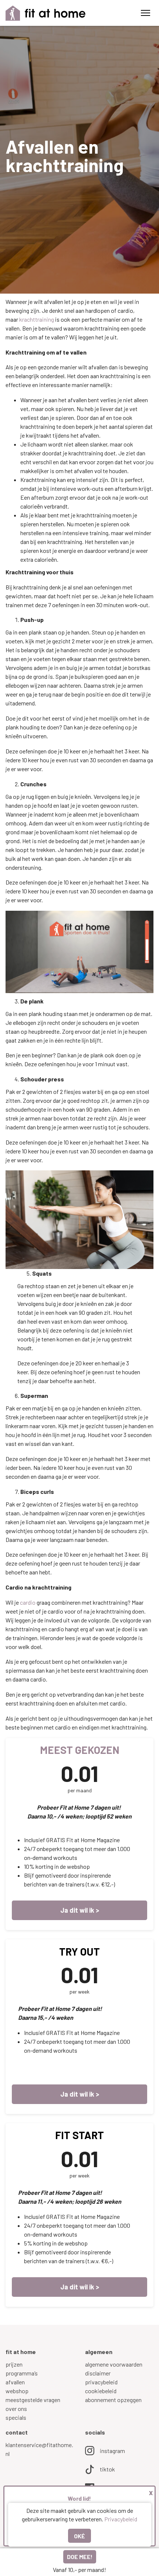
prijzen (14, 2364)
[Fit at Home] (46, 13)
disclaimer (98, 2373)
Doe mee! (80, 2557)
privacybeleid (101, 2382)
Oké (79, 2536)
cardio (28, 1602)
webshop (17, 2391)
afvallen (15, 2382)
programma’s (22, 2373)
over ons (16, 2409)
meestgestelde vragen (33, 2400)
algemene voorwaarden (114, 2364)
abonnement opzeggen (113, 2400)
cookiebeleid (101, 2391)
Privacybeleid (121, 2519)
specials (16, 2417)
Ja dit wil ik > (80, 2094)
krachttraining (37, 319)
